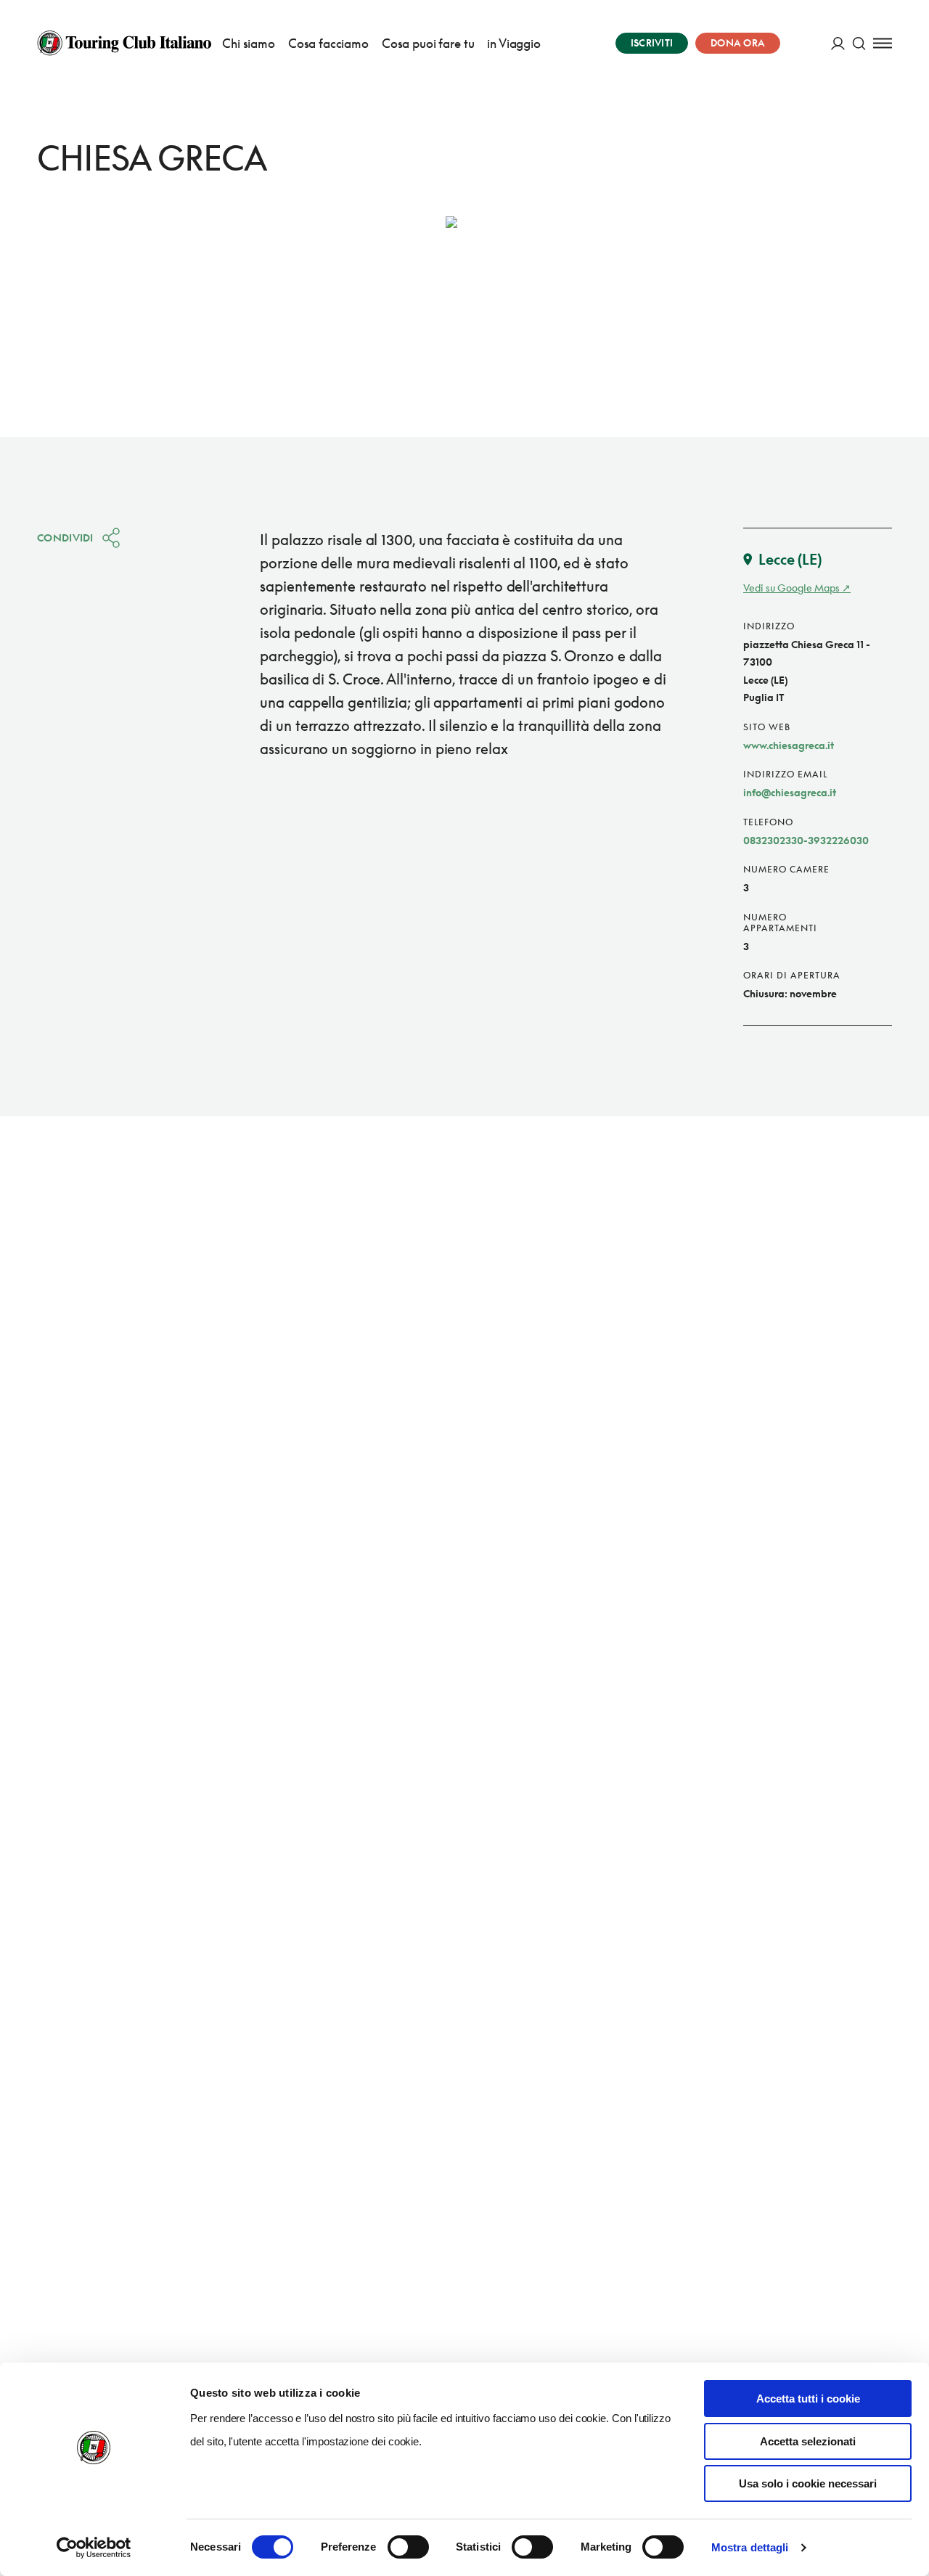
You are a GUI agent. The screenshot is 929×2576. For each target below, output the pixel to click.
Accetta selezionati (808, 2441)
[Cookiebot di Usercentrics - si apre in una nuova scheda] (94, 2548)
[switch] (408, 2547)
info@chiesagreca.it (790, 792)
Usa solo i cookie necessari (808, 2483)
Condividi (65, 537)
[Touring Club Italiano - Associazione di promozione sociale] (124, 43)
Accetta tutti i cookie (808, 2399)
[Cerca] (859, 43)
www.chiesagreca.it (789, 745)
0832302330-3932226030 (806, 840)
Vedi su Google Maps (791, 588)
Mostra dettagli (750, 2547)
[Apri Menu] (883, 43)
